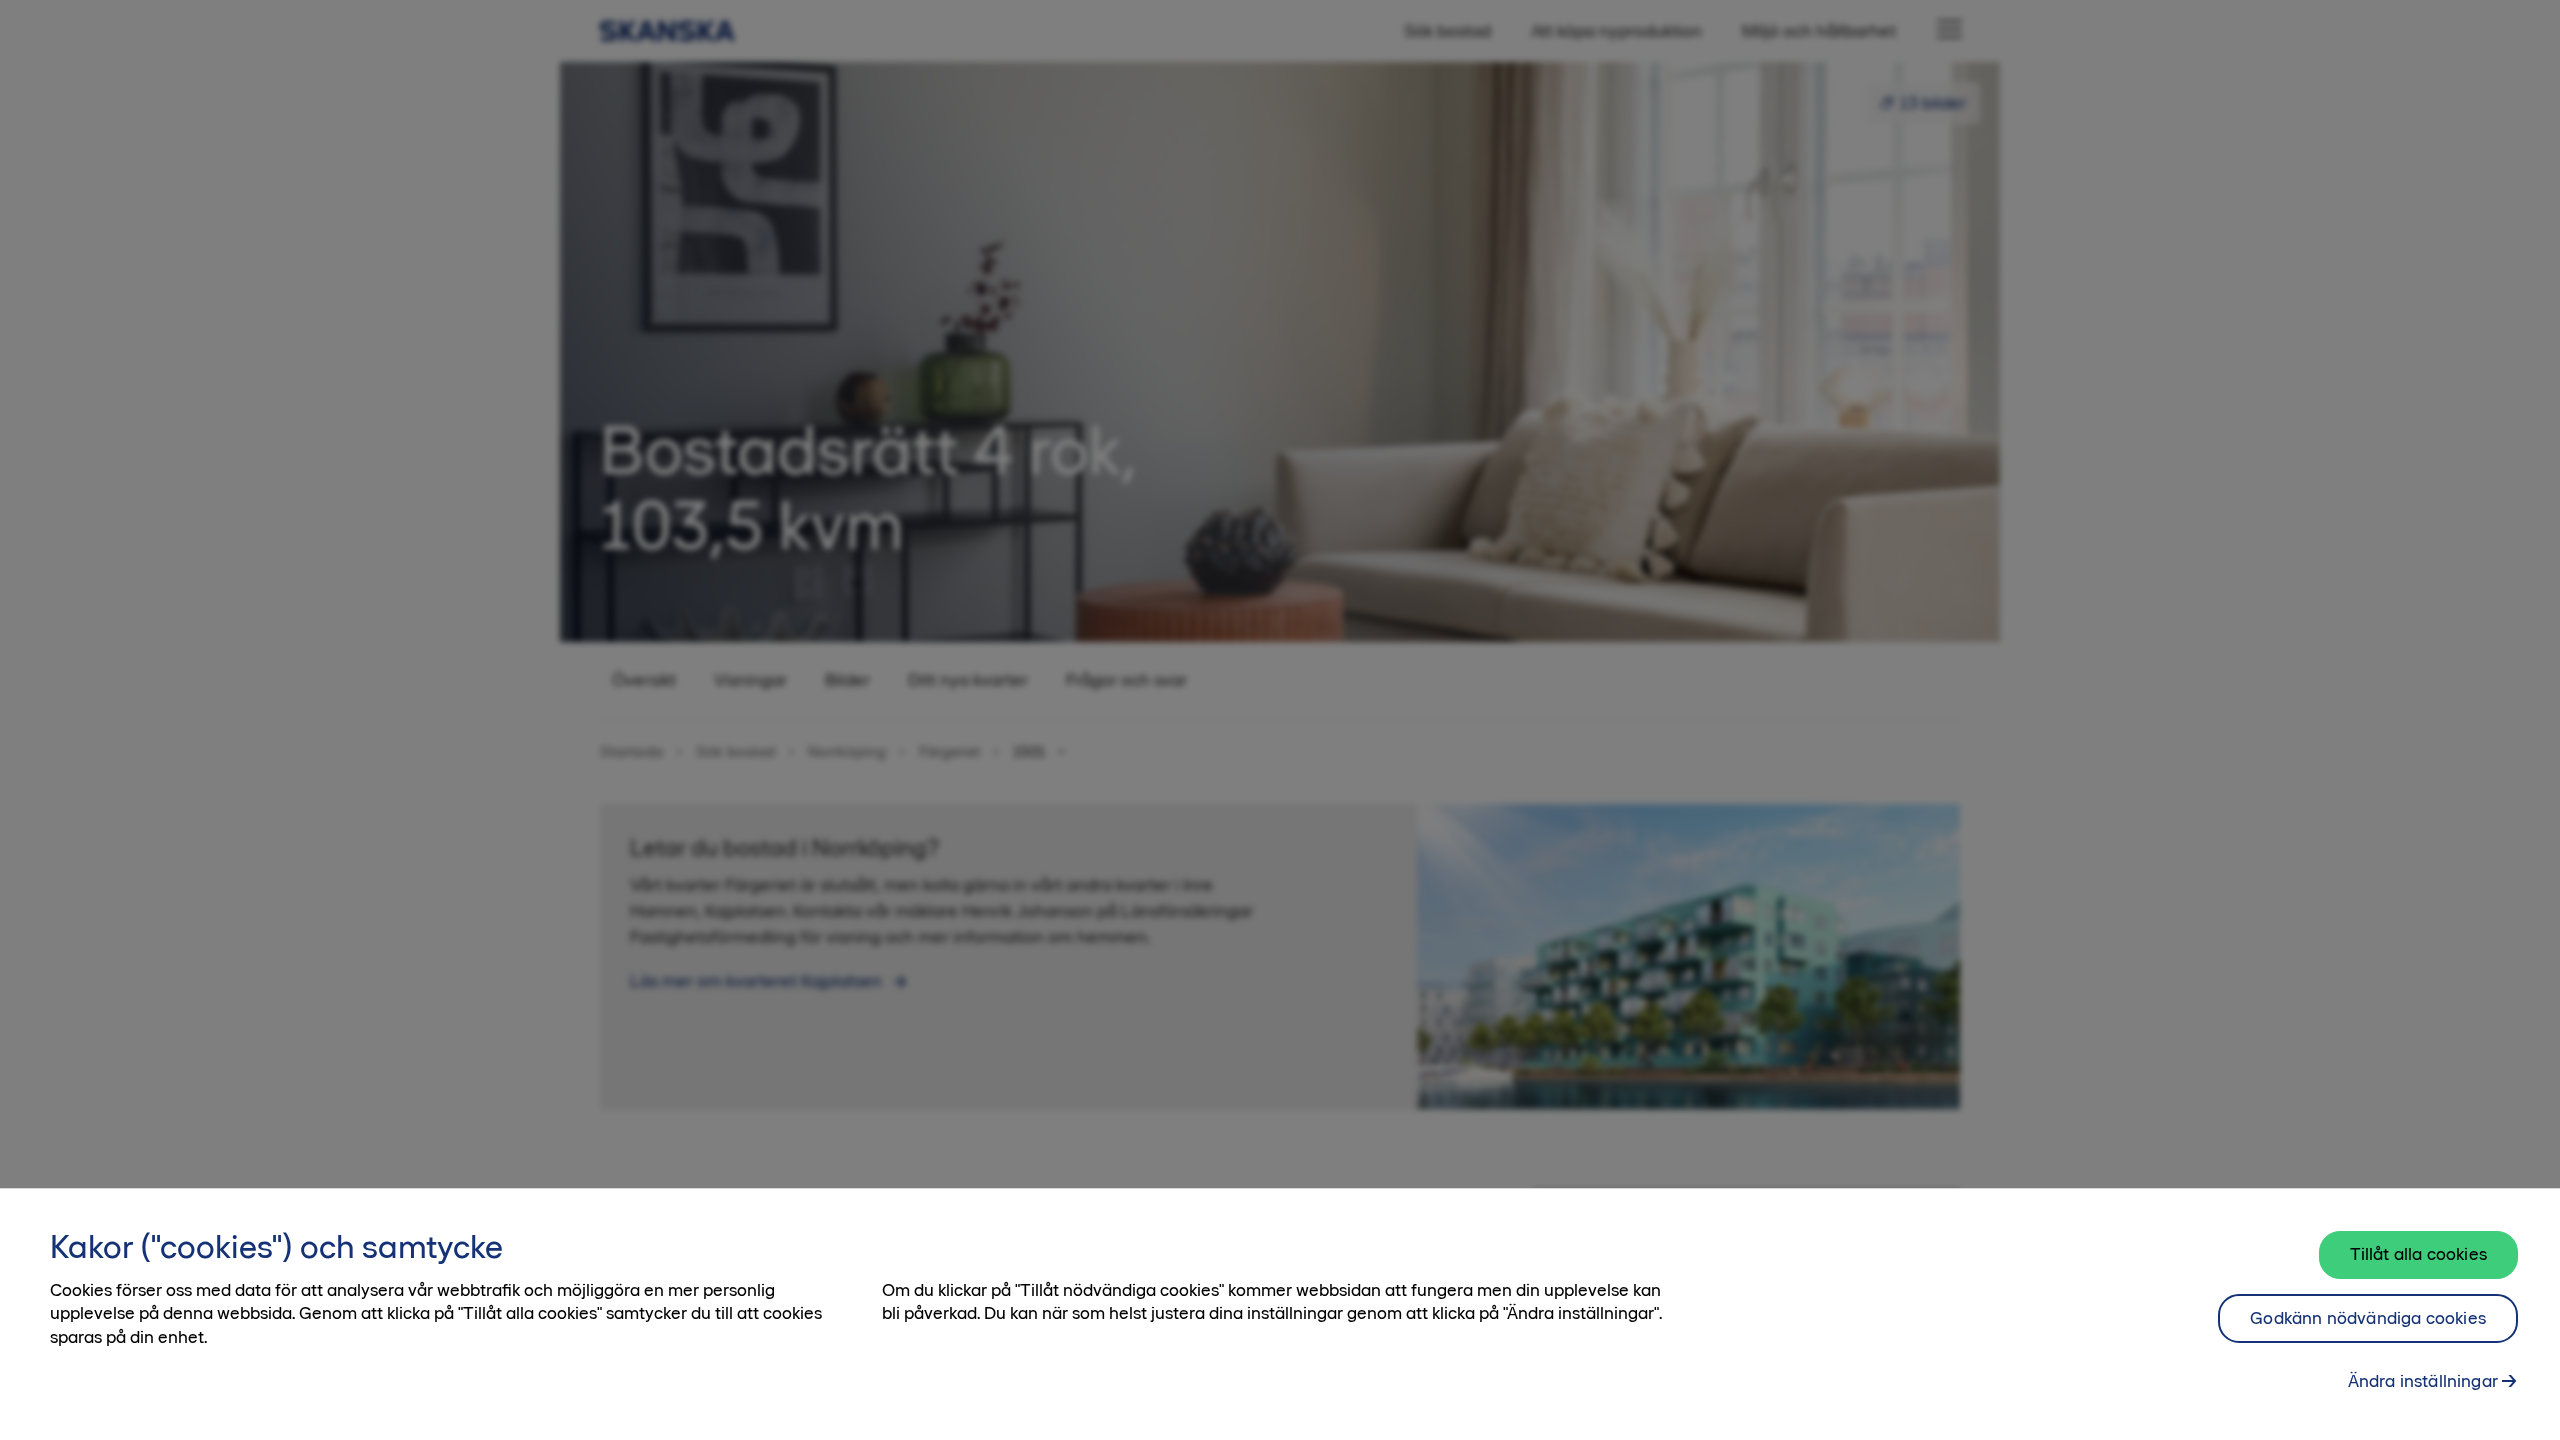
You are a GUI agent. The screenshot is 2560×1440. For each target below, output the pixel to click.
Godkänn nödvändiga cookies (2368, 1318)
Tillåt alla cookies (2418, 1254)
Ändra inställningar (2423, 1380)
